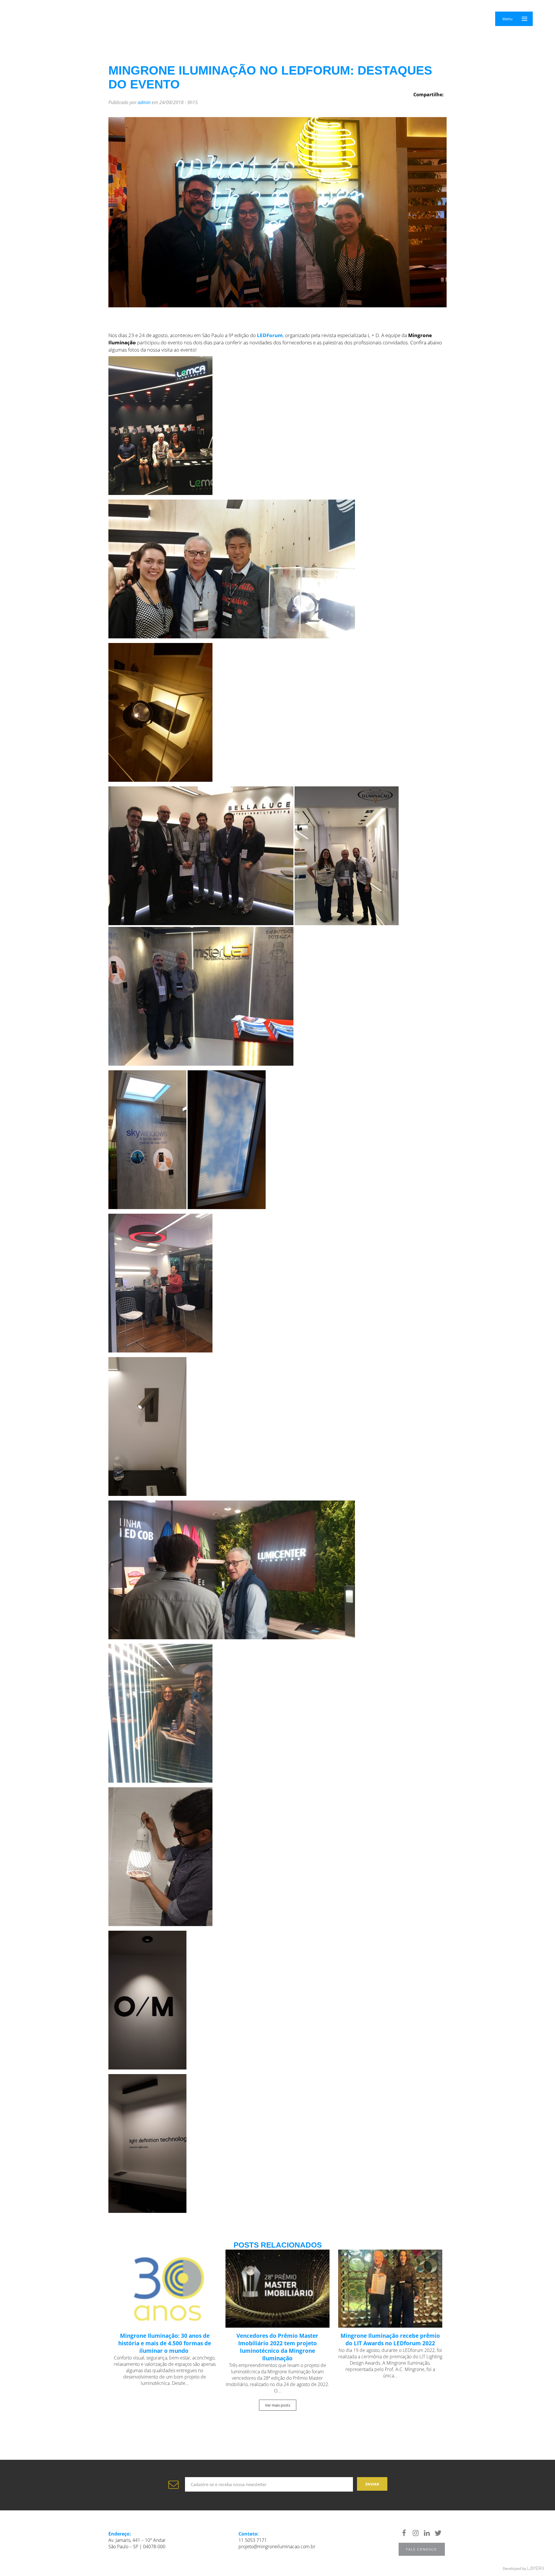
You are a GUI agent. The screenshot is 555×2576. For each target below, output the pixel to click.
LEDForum (270, 335)
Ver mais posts (278, 2405)
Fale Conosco (422, 2549)
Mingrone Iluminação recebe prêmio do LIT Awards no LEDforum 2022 (390, 2340)
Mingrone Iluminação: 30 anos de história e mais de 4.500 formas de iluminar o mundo (165, 2343)
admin (144, 102)
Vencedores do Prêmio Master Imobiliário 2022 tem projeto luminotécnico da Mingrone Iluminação (277, 2347)
